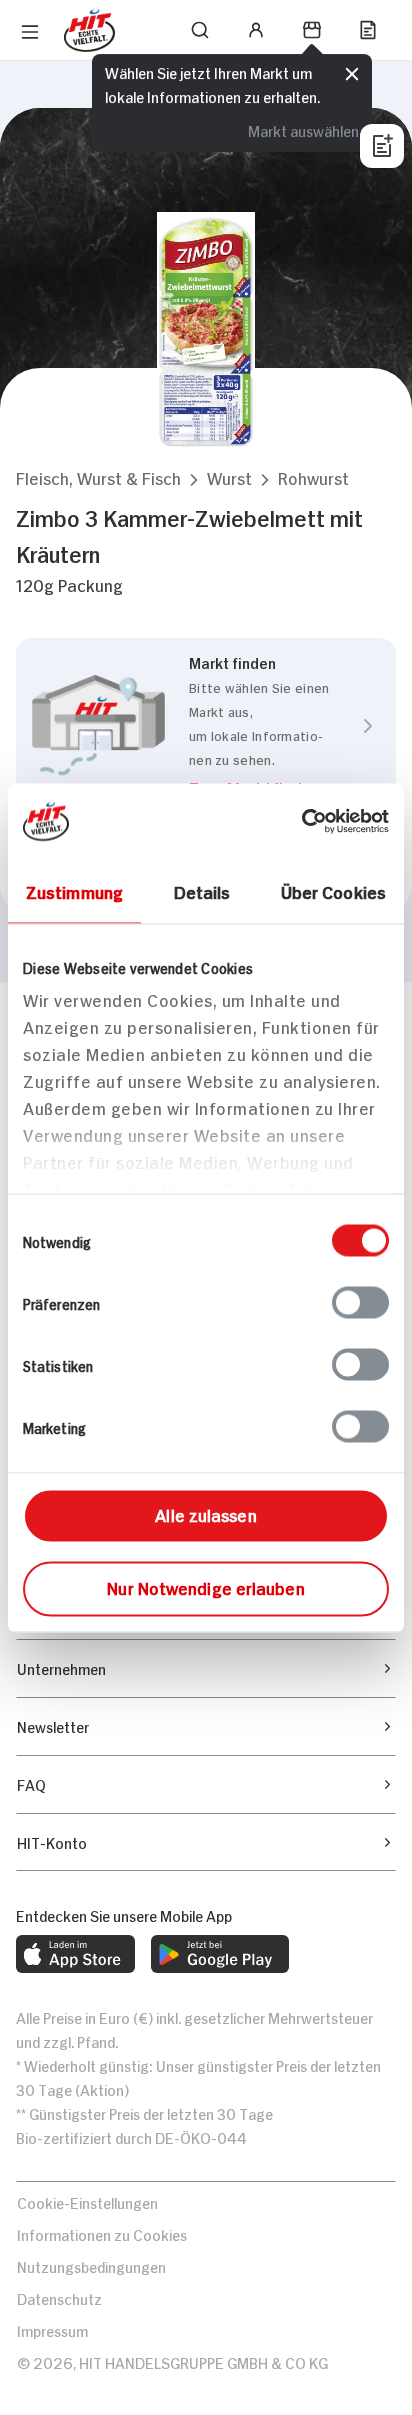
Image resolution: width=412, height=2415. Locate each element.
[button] (98, 477)
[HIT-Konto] (256, 30)
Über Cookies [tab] (333, 890)
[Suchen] (200, 30)
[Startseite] (89, 30)
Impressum (52, 2329)
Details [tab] (202, 890)
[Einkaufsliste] (368, 30)
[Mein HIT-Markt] (312, 30)
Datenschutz (59, 2297)
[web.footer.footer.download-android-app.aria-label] (220, 1954)
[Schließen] (352, 74)
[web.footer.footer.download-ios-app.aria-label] (75, 1954)
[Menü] (30, 32)
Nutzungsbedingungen (91, 2265)
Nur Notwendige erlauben (205, 1586)
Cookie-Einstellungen (87, 2201)
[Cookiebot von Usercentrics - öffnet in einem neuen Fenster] (301, 821)
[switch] (360, 1302)
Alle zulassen (205, 1513)
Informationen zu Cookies (102, 2233)
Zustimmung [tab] (74, 890)
